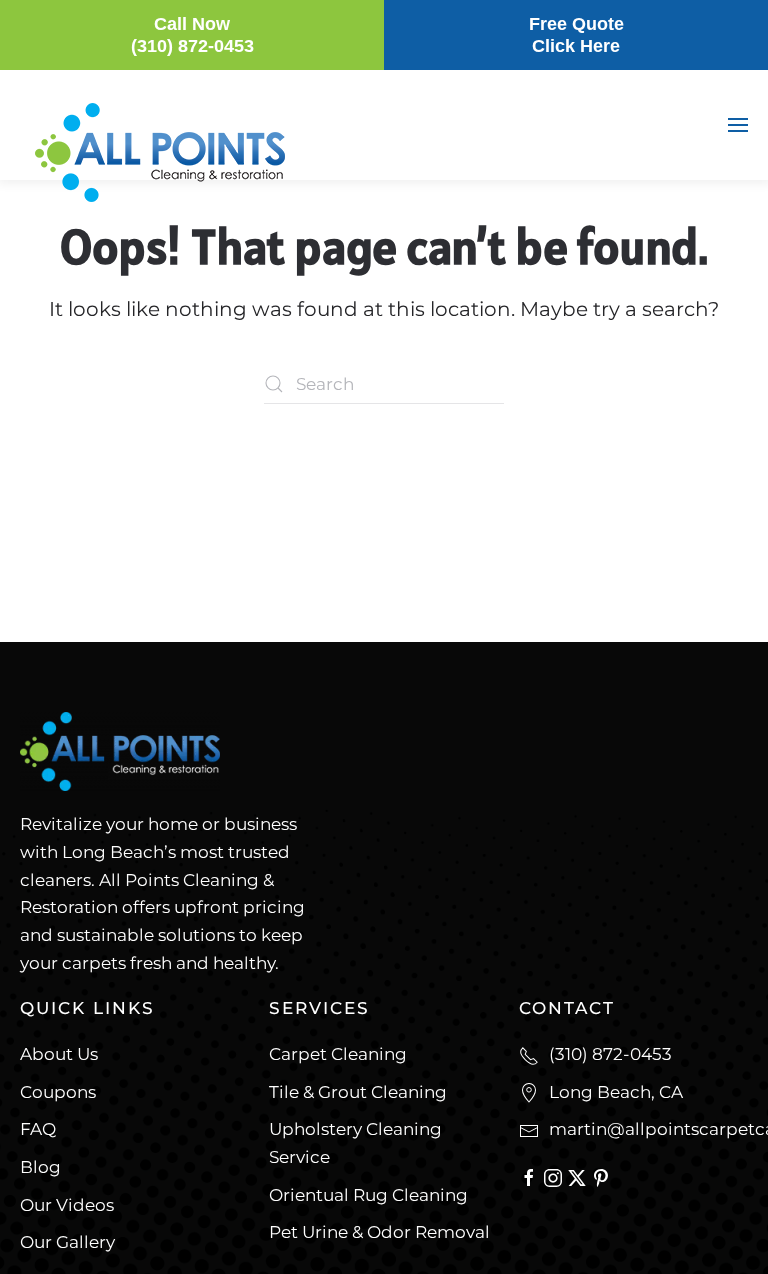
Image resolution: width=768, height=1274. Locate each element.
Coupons (58, 1092)
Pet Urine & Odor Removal (379, 1232)
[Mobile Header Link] (160, 151)
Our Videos (67, 1205)
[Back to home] (120, 252)
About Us (59, 1054)
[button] (738, 125)
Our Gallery (67, 1242)
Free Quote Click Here (576, 35)
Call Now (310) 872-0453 (192, 35)
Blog (40, 1167)
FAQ (38, 1129)
